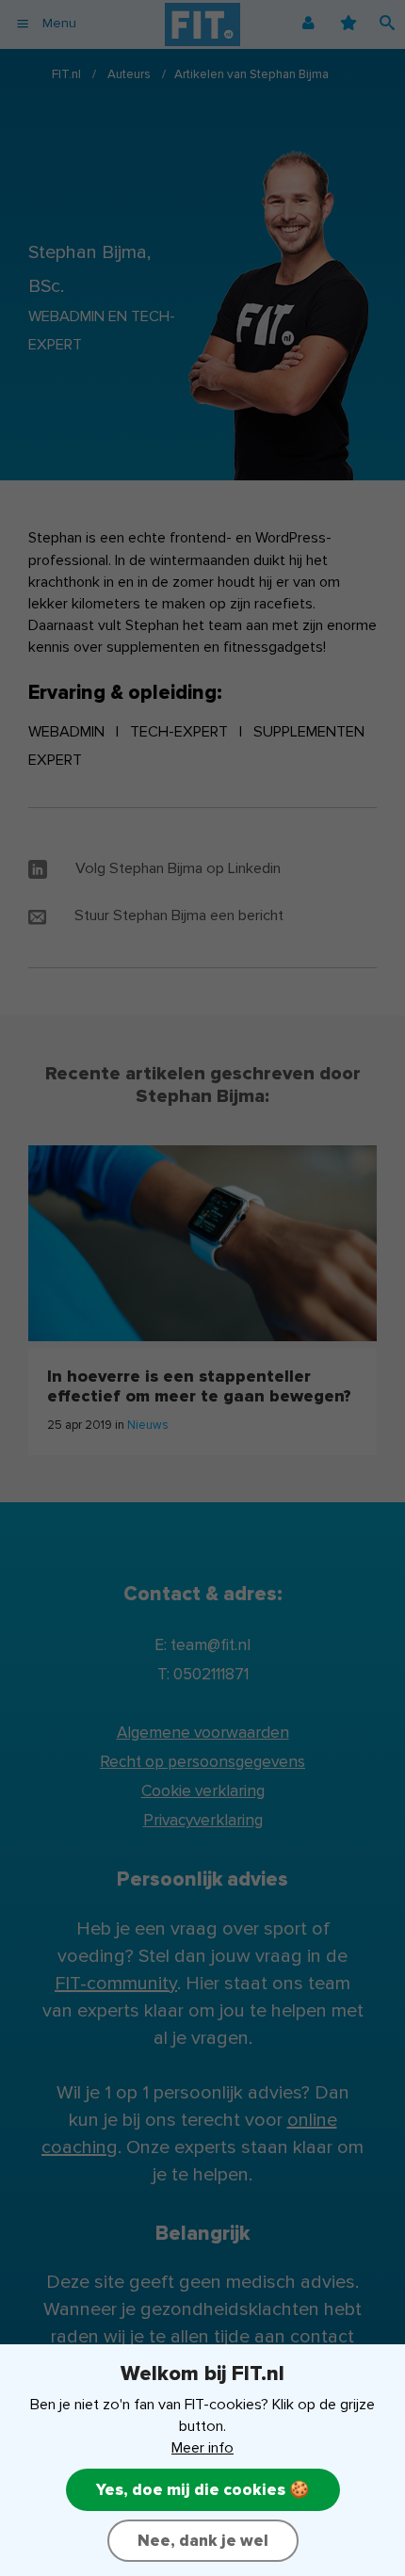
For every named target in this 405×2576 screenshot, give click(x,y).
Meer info (202, 2448)
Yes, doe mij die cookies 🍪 (203, 2490)
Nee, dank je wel (203, 2541)
